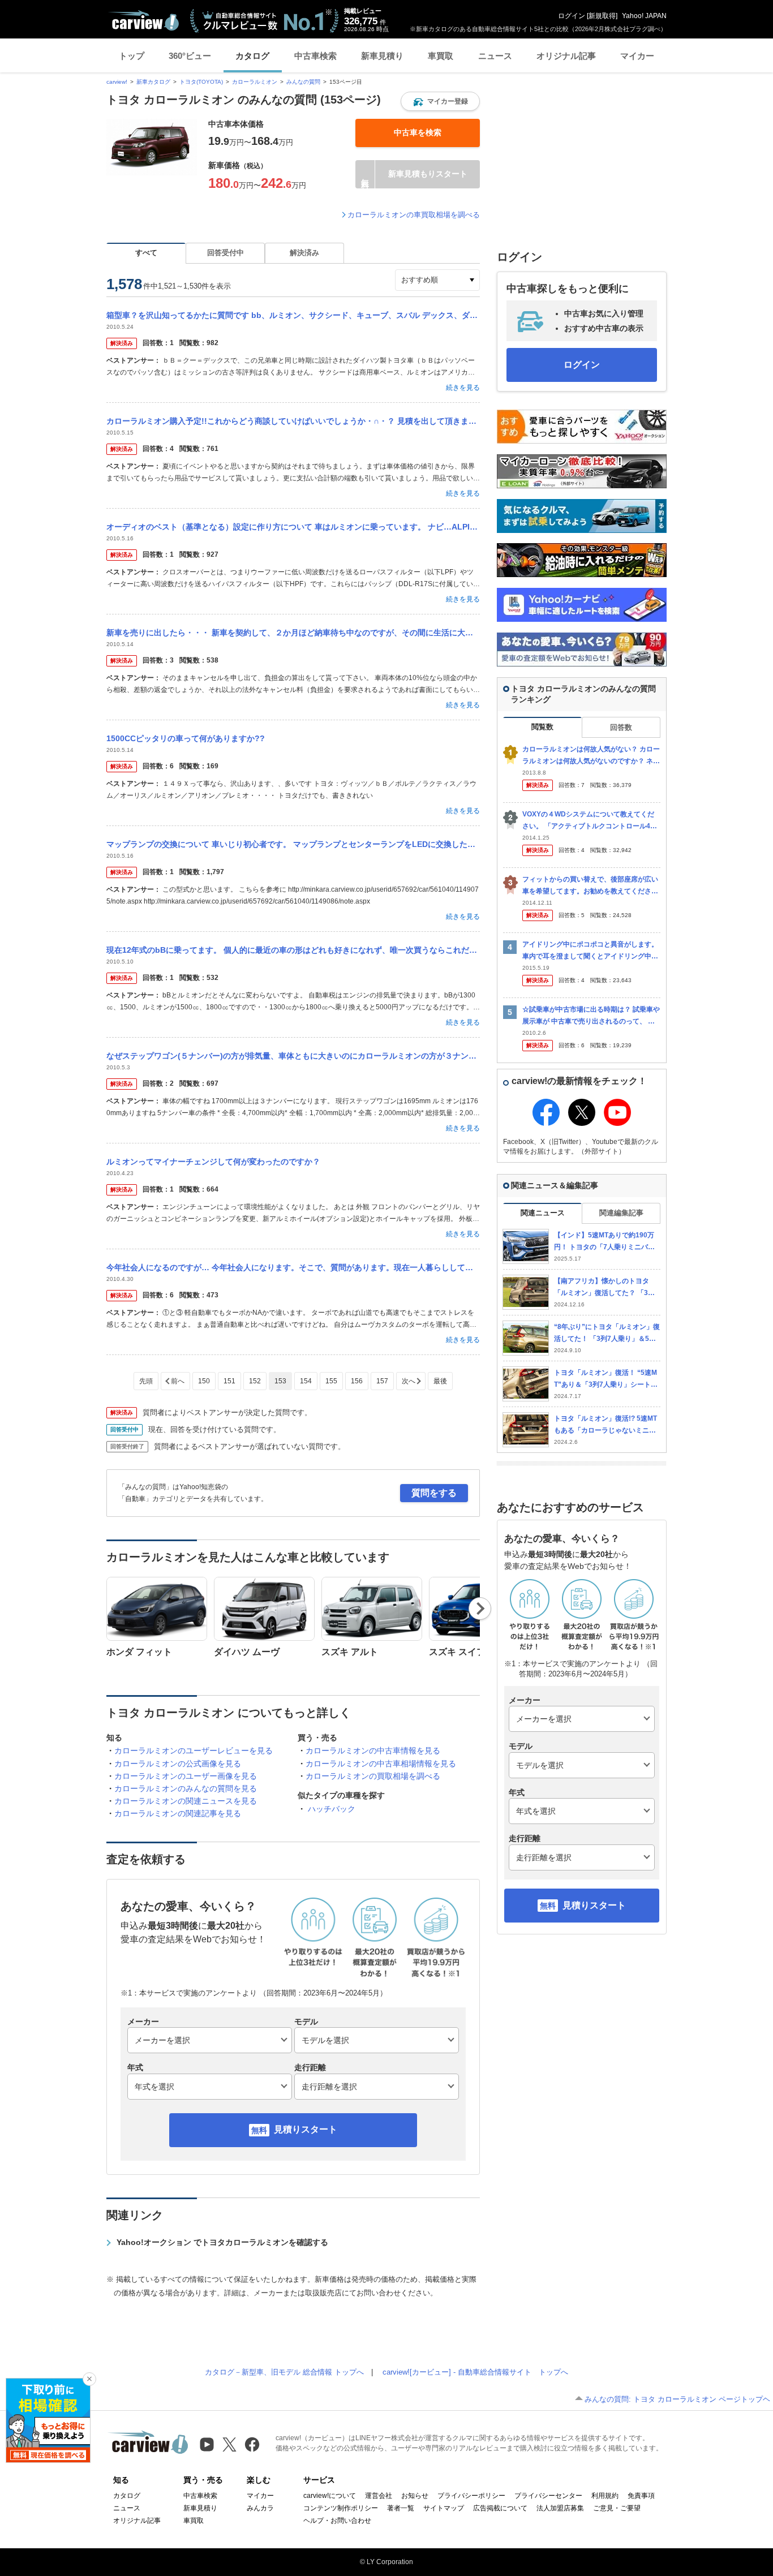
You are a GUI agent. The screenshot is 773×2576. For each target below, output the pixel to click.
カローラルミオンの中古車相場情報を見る (381, 1764)
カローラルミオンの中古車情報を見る (373, 1751)
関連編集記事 (621, 1213)
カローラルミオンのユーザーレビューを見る (194, 1751)
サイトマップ (444, 2508)
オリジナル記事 (566, 56)
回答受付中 (226, 253)
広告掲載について (500, 2508)
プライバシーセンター (548, 2496)
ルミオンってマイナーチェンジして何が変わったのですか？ (213, 1162)
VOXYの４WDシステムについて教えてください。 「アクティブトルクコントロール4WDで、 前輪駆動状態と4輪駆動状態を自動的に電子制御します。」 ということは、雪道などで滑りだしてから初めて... (591, 821)
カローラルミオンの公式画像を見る (178, 1764)
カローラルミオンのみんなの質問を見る (186, 1788)
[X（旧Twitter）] (229, 2444)
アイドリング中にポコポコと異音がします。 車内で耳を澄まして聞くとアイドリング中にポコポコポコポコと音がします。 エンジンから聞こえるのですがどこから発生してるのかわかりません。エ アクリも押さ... (591, 951)
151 (229, 1381)
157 (382, 1381)
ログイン (572, 16)
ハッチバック (332, 1809)
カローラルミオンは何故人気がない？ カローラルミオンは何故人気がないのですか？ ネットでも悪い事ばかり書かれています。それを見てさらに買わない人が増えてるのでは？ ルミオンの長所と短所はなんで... (591, 756)
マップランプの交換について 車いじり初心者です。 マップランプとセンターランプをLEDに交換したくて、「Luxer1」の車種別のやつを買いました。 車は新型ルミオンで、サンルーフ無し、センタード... (293, 844)
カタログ (252, 56)
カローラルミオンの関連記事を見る (178, 1813)
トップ (132, 56)
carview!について (330, 2496)
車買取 (441, 56)
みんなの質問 (303, 82)
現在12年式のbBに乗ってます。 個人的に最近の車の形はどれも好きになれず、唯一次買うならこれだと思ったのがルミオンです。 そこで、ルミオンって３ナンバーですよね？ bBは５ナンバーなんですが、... (293, 950)
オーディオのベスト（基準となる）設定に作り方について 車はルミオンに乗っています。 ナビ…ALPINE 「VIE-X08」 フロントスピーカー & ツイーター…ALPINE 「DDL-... (293, 527)
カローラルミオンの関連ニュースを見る (186, 1801)
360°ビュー (190, 56)
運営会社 (379, 2496)
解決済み (304, 253)
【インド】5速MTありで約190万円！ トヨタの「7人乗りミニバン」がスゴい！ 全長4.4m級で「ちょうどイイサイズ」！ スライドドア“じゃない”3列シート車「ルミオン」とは (607, 1242)
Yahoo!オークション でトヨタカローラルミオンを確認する (222, 2242)
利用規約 (605, 2496)
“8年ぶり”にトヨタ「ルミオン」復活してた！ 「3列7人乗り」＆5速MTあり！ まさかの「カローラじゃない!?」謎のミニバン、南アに (607, 1333)
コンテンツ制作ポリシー (341, 2508)
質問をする (434, 1493)
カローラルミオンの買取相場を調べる (373, 1776)
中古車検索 (315, 56)
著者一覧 (401, 2508)
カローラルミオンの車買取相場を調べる (414, 215)
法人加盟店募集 (560, 2508)
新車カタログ (153, 82)
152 (255, 1381)
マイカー (637, 56)
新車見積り (382, 56)
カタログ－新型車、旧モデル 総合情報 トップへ (284, 2372)
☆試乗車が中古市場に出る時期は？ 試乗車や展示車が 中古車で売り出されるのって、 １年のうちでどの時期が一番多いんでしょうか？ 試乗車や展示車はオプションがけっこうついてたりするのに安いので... (591, 1016)
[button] (440, 101)
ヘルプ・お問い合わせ (337, 2521)
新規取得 (602, 16)
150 (204, 1381)
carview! (117, 82)
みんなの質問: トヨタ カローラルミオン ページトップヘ (677, 2399)
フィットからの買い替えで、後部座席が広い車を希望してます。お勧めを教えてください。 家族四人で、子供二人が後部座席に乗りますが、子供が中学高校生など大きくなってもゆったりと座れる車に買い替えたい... (591, 886)
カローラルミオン (255, 82)
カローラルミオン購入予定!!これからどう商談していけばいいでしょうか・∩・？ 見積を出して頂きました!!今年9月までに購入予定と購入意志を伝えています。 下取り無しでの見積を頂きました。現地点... (293, 421)
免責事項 (641, 2496)
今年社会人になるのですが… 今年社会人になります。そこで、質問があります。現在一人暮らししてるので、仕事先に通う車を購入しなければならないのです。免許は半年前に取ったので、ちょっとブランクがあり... (293, 1267)
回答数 (621, 727)
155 (331, 1381)
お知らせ (415, 2496)
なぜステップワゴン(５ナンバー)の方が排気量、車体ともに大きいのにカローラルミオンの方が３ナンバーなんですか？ (293, 1056)
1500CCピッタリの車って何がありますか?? (186, 738)
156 (357, 1381)
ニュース (495, 56)
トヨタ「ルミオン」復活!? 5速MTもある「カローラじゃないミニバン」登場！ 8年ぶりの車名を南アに (605, 1425)
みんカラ (260, 2508)
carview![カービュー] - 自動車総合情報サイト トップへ (475, 2372)
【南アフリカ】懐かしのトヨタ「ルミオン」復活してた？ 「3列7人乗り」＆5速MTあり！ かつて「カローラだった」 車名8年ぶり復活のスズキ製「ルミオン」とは (606, 1287)
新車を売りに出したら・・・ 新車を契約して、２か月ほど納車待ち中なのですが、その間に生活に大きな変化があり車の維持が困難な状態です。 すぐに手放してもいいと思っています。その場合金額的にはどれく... (293, 633)
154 (306, 1381)
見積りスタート (306, 2129)
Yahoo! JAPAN (644, 16)
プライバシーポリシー (471, 2496)
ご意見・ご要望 (617, 2508)
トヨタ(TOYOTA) (201, 82)
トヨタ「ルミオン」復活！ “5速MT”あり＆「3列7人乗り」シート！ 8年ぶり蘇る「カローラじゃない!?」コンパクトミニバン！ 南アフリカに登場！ (606, 1379)
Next (480, 1609)
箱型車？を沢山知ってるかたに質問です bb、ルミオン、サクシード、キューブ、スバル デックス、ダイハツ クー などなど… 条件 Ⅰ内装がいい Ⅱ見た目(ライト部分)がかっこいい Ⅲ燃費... (293, 315)
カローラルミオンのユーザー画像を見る (186, 1776)
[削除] (89, 2379)
